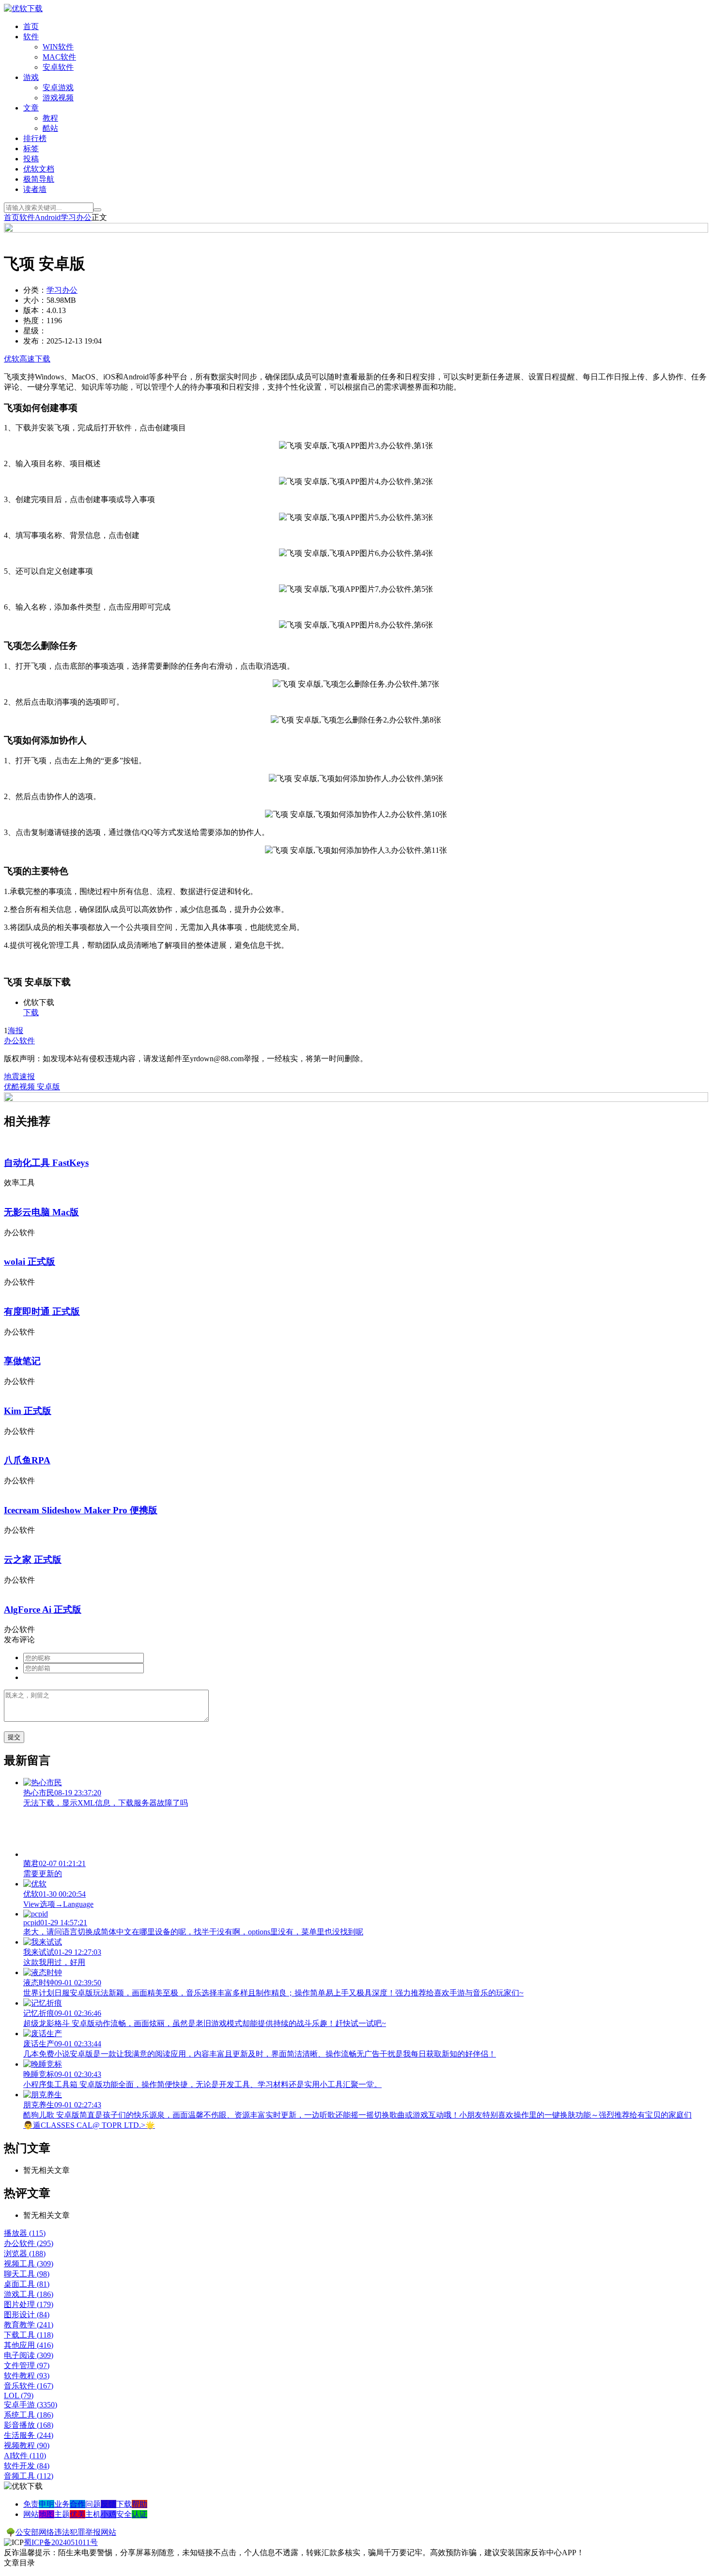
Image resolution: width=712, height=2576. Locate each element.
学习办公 (76, 217)
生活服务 (29, 2435)
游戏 (31, 77)
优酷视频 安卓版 (32, 1087)
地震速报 (19, 1076)
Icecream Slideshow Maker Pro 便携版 (81, 1510)
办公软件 (19, 1041)
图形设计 (27, 2315)
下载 (31, 1013)
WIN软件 (58, 47)
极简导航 (39, 179)
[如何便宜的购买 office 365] (356, 230)
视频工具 (29, 2264)
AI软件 (25, 2456)
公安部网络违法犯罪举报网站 (66, 2532)
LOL (19, 2395)
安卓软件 (58, 67)
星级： (35, 331)
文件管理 (27, 2365)
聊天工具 (27, 2274)
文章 (31, 108)
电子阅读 (29, 2355)
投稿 (31, 159)
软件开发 (27, 2466)
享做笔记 (22, 1361)
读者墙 (35, 189)
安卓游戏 (58, 87)
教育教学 (29, 2325)
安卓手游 (31, 2405)
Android (48, 217)
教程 (50, 118)
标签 (31, 149)
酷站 (50, 128)
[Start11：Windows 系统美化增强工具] (356, 1099)
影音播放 (29, 2425)
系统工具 (29, 2415)
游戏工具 (29, 2294)
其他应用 (29, 2345)
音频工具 (29, 2476)
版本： (35, 310)
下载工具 (29, 2335)
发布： (35, 341)
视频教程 (27, 2445)
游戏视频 (58, 98)
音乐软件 (29, 2386)
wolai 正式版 (30, 1262)
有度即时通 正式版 (42, 1312)
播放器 (25, 2233)
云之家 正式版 (33, 1560)
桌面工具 (27, 2284)
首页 (31, 26)
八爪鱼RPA (27, 1460)
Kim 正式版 (28, 1411)
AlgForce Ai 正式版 (43, 1610)
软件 (31, 37)
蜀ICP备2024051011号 (61, 2542)
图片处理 (29, 2304)
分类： (35, 290)
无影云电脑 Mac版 (41, 1212)
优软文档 (39, 169)
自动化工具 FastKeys (46, 1163)
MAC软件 (59, 57)
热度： (35, 321)
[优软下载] (23, 8)
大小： (35, 300)
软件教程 (27, 2376)
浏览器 (25, 2254)
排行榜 (35, 138)
